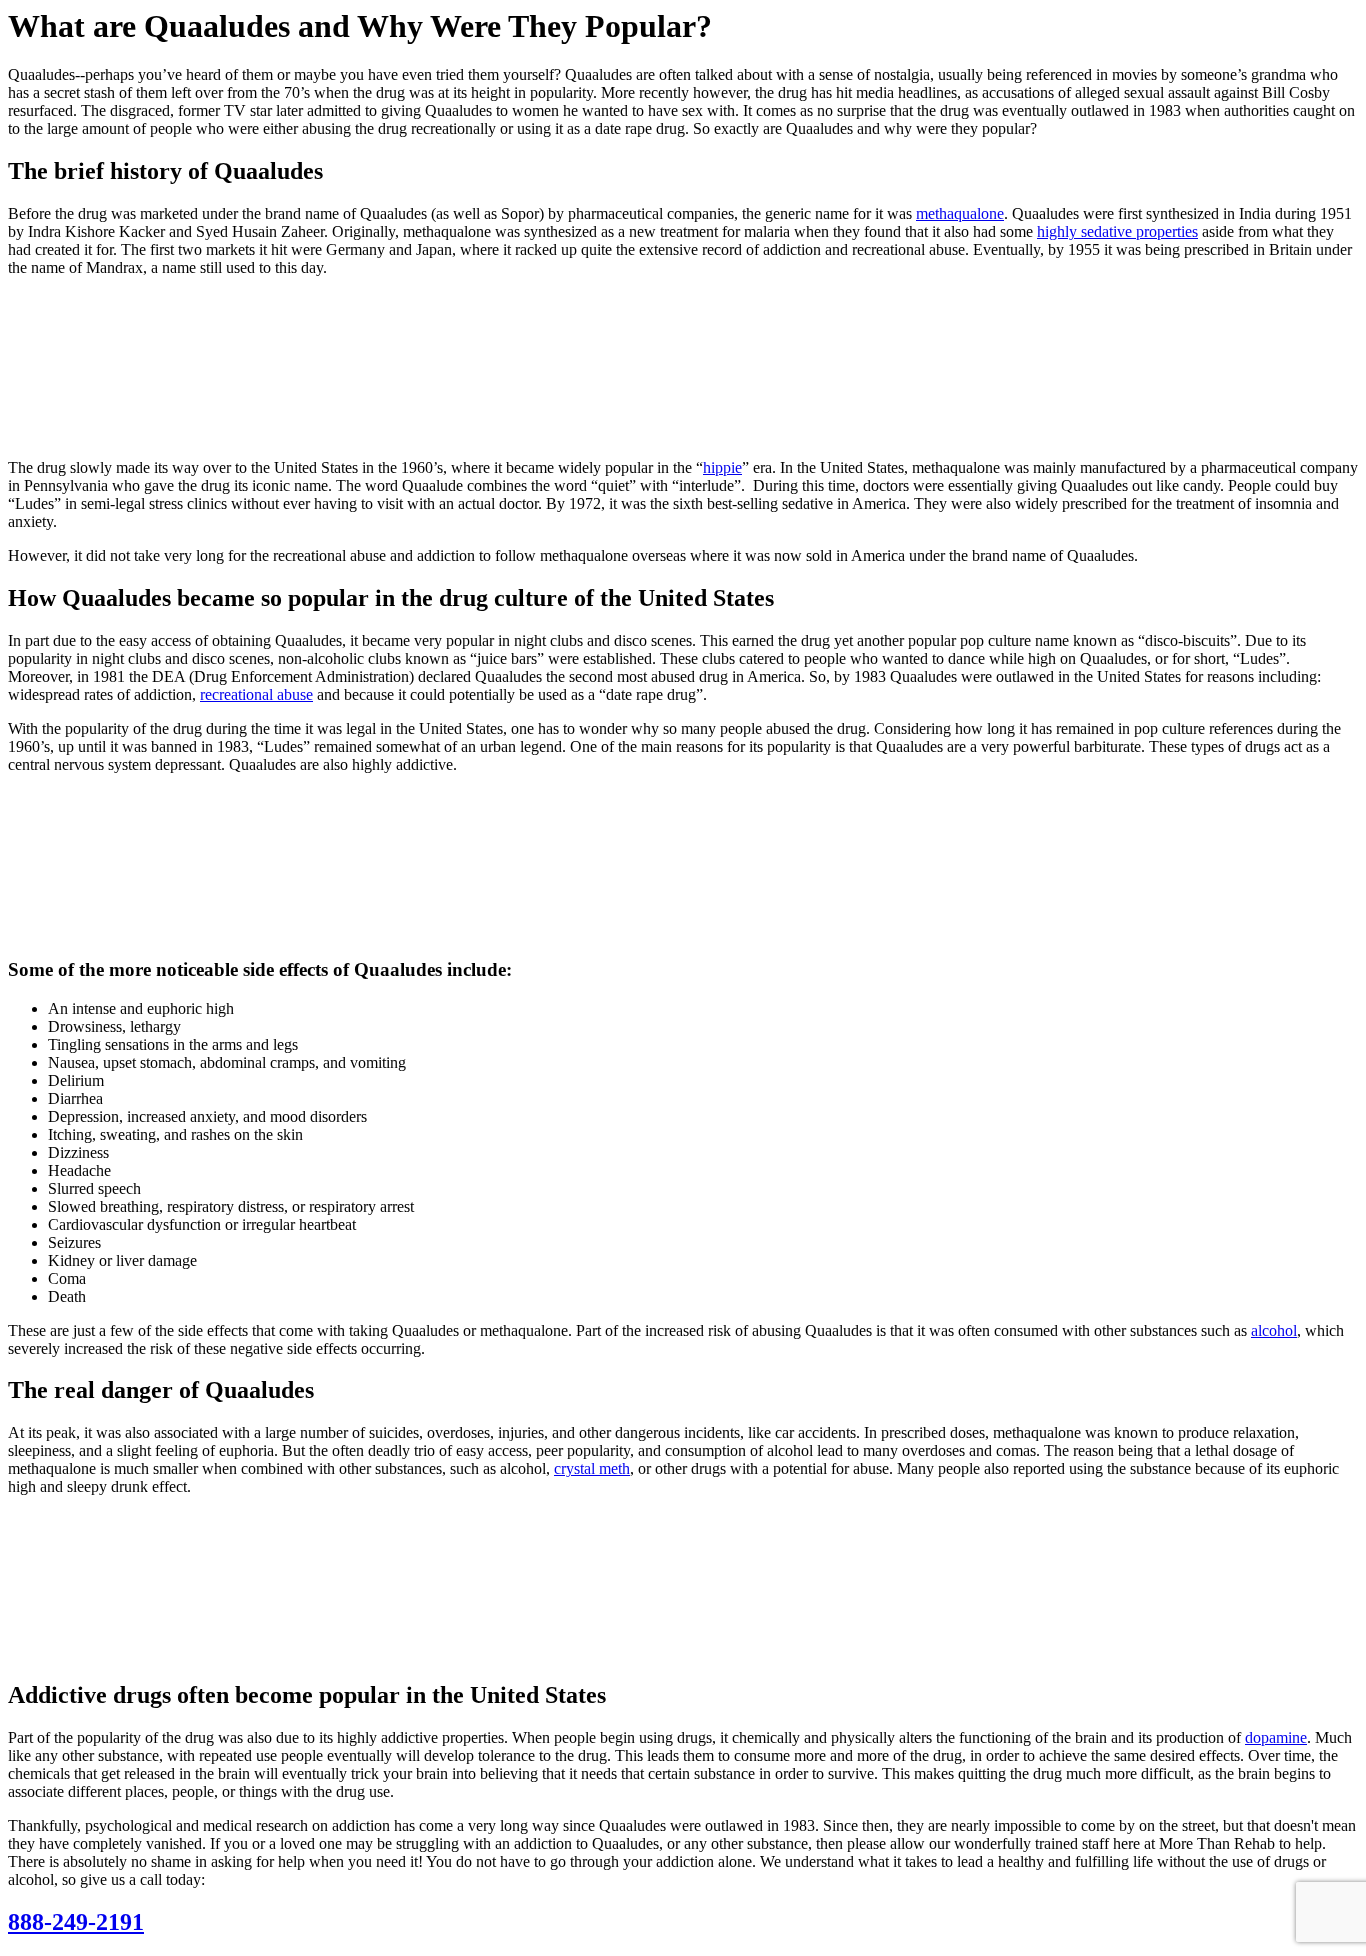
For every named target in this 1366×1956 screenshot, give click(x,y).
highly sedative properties (1117, 231)
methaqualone (960, 213)
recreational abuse (256, 694)
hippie (722, 467)
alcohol (1274, 1330)
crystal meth (592, 1468)
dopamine (1276, 1737)
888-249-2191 (76, 1922)
